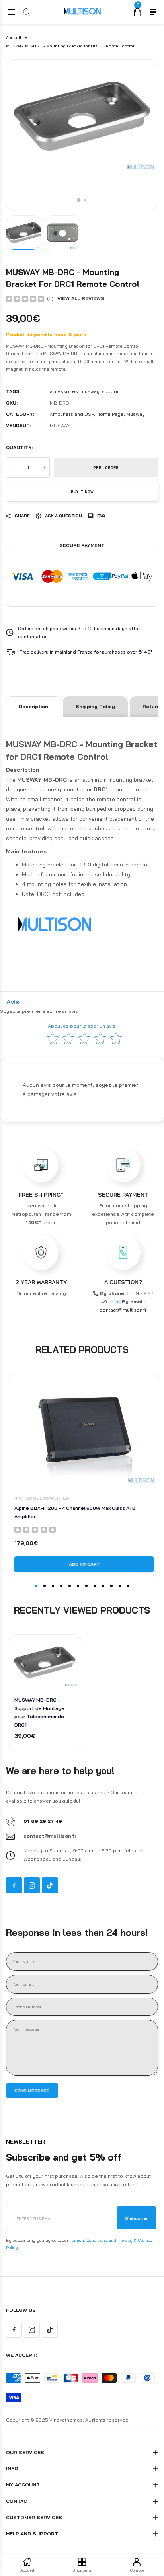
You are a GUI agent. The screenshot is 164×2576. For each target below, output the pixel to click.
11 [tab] (120, 1586)
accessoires (64, 391)
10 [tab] (111, 1586)
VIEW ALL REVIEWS (81, 298)
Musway (136, 414)
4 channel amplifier (42, 1498)
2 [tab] (85, 200)
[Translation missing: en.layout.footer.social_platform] (14, 1885)
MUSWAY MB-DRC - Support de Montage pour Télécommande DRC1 (39, 1712)
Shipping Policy (95, 706)
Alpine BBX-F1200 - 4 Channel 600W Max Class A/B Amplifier (75, 1512)
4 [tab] (61, 1586)
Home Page (110, 414)
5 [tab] (70, 1586)
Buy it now (82, 492)
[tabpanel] (82, 135)
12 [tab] (128, 1586)
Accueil (14, 38)
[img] (25, 298)
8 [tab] (95, 1586)
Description (33, 706)
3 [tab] (53, 1586)
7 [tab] (86, 1586)
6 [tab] (78, 1586)
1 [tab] (79, 200)
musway (90, 391)
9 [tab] (103, 1586)
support (111, 391)
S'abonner (136, 2218)
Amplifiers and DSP (72, 414)
